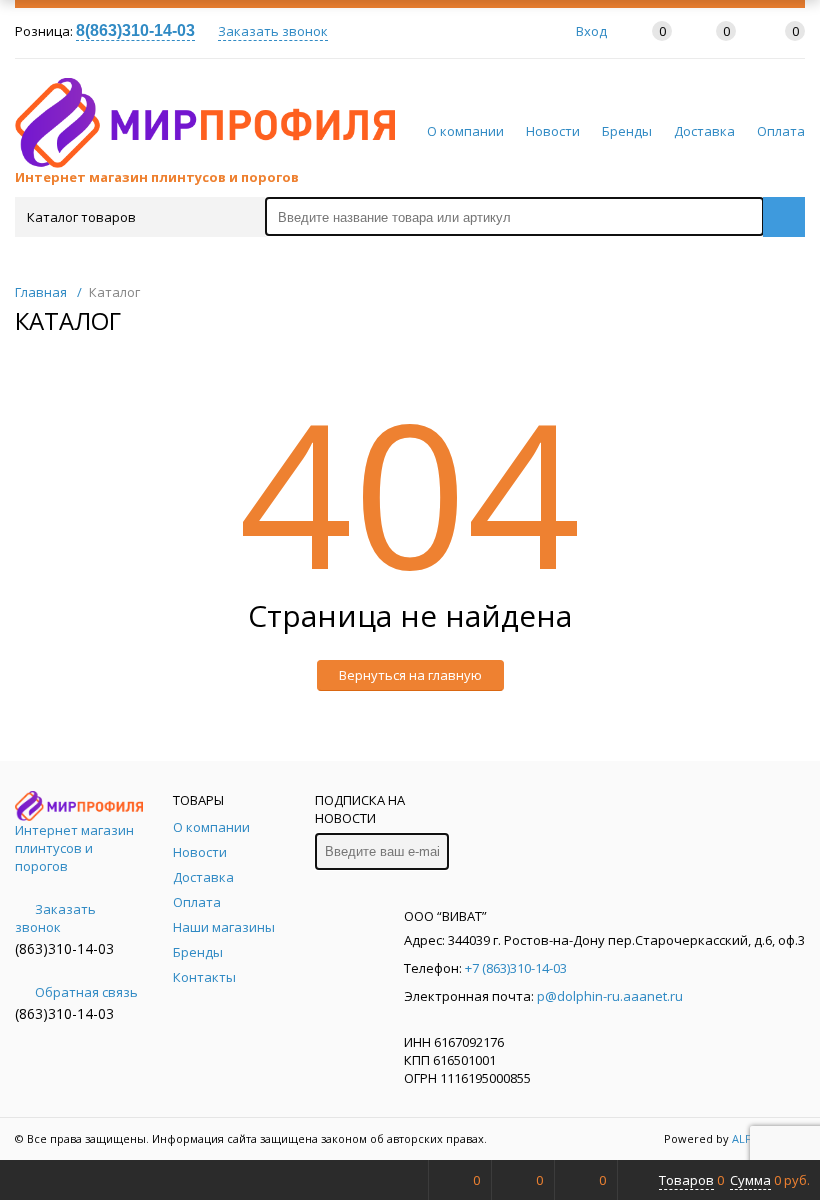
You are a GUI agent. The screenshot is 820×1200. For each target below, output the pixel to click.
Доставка (704, 131)
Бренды (627, 131)
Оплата (781, 131)
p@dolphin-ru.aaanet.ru (610, 996)
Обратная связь (86, 992)
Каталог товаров (81, 217)
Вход (591, 31)
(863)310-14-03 (64, 948)
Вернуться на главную (410, 675)
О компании (465, 131)
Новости (553, 131)
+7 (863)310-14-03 (516, 968)
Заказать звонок (273, 31)
